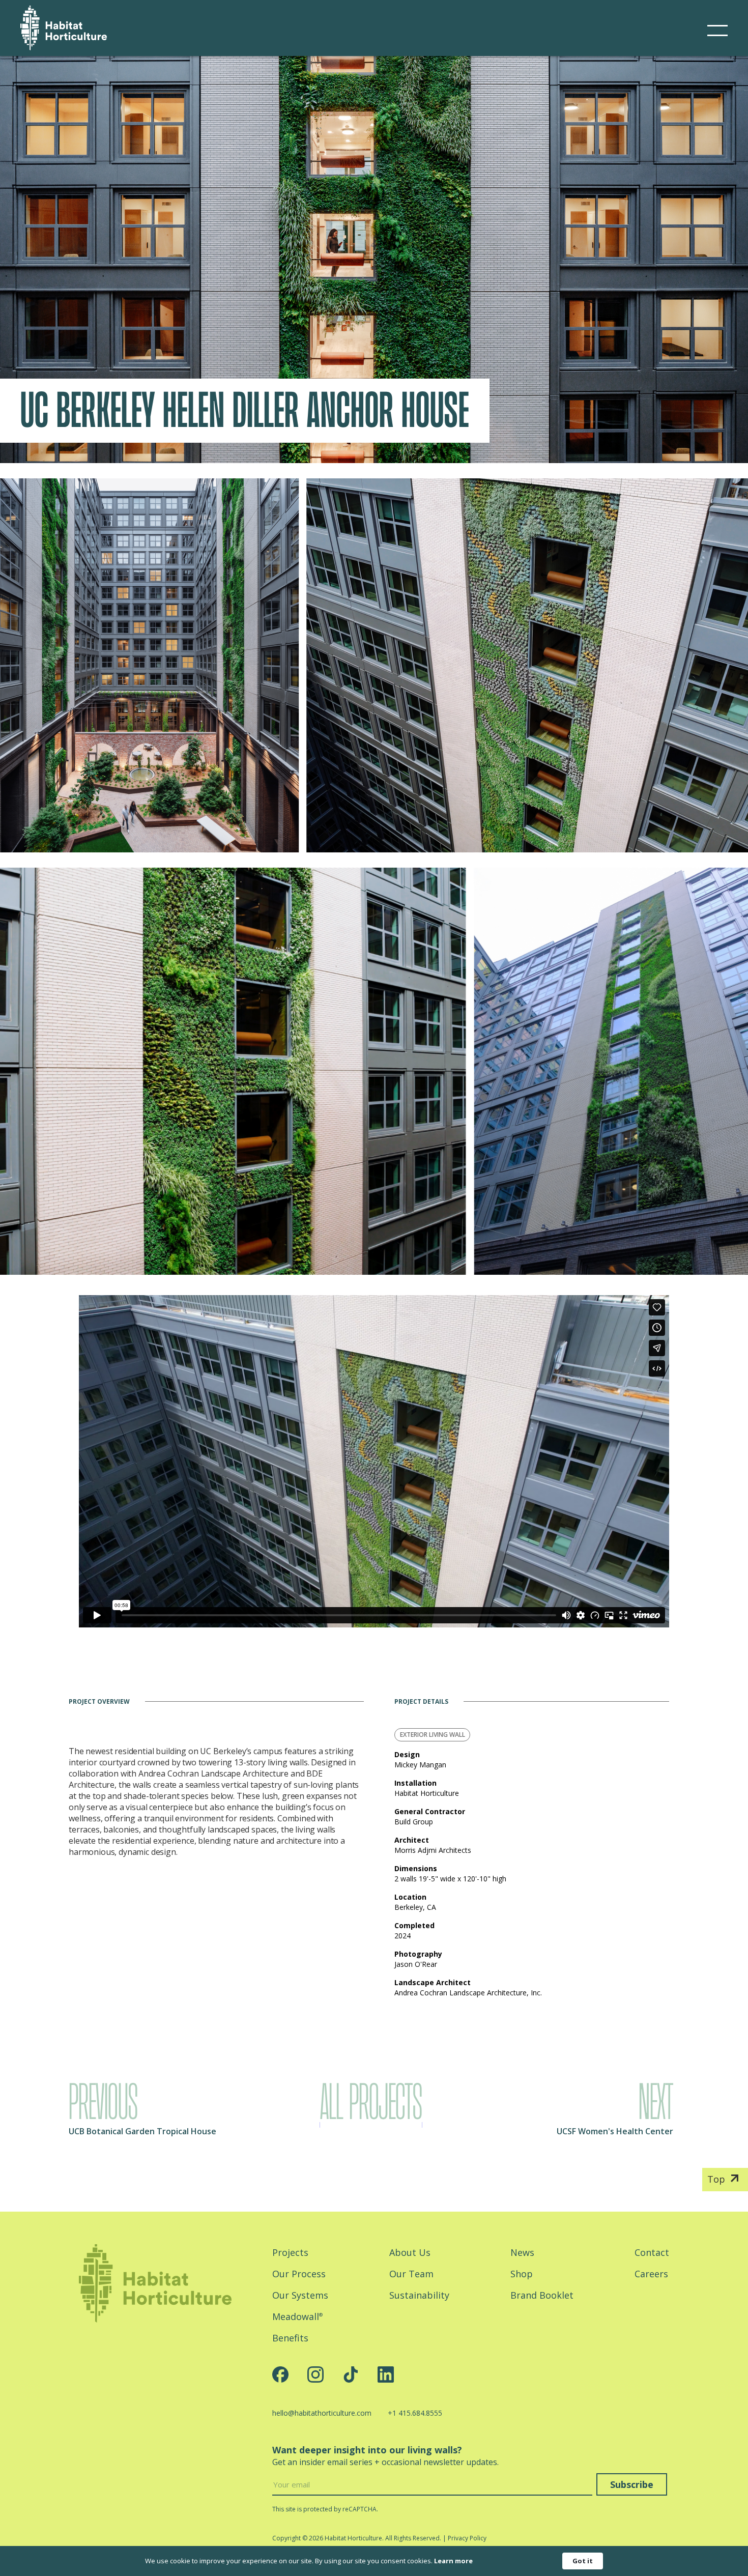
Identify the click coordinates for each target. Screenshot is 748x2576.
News (522, 2252)
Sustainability (419, 2295)
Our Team (411, 2274)
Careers (651, 2274)
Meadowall (297, 2316)
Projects (290, 2252)
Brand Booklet (542, 2295)
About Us (410, 2252)
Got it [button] (583, 2561)
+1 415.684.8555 (415, 2413)
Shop (522, 2274)
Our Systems (300, 2295)
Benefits (290, 2338)
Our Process (299, 2274)
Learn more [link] (453, 2561)
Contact (652, 2252)
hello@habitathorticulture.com (322, 2413)
